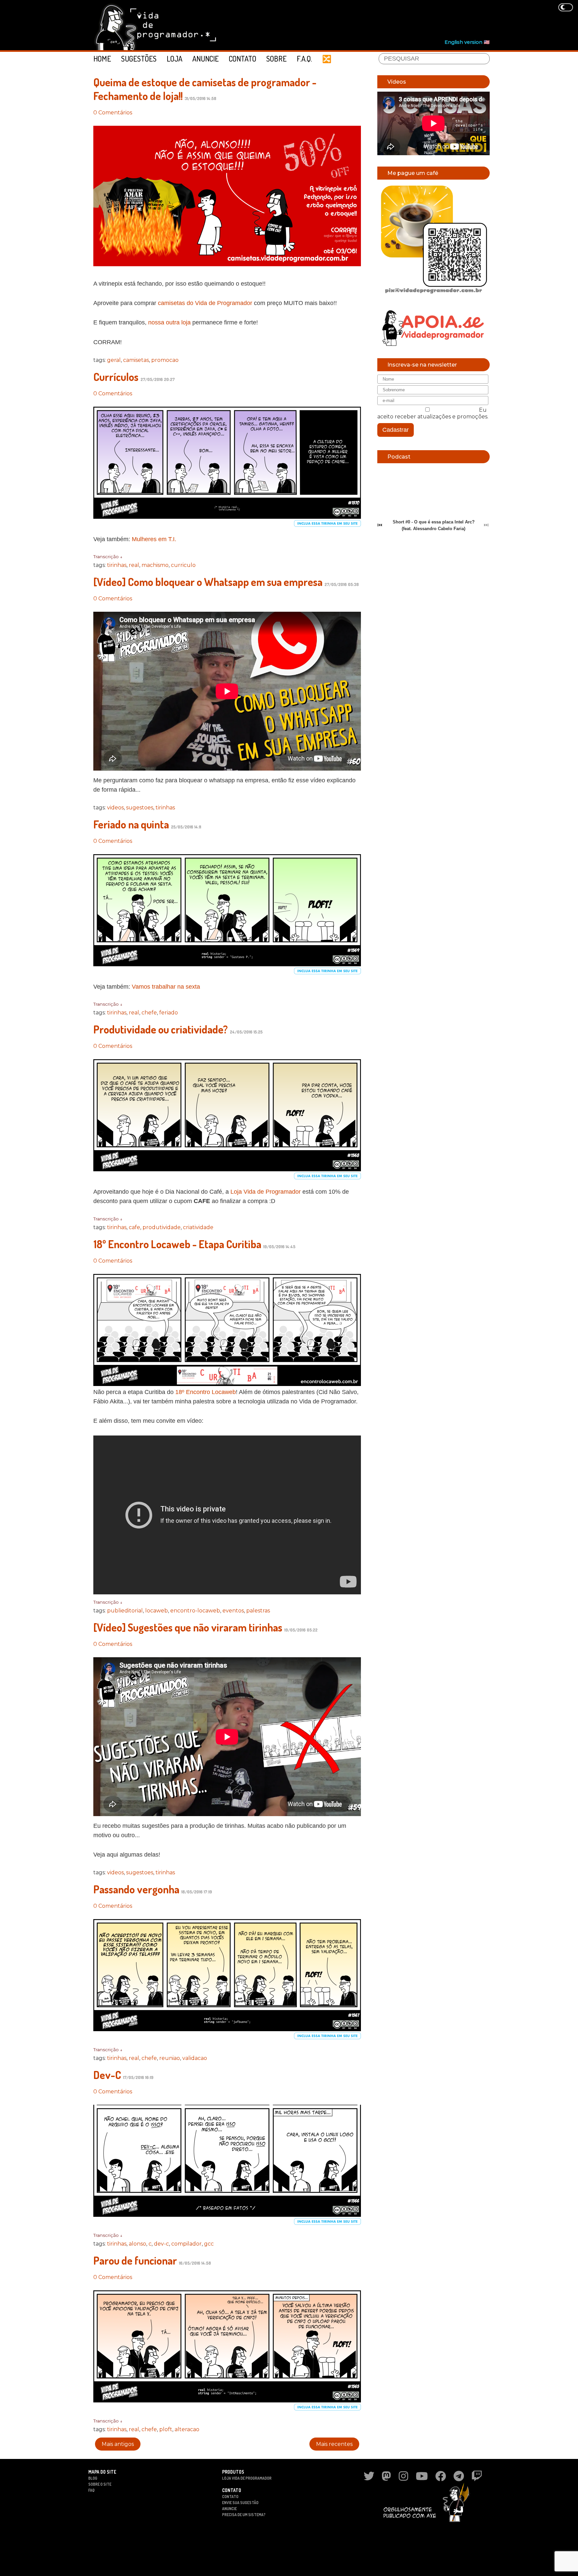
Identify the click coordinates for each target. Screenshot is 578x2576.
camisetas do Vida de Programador (205, 303)
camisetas (136, 360)
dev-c (161, 2244)
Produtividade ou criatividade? (161, 1029)
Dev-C (107, 2075)
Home (102, 59)
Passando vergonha (136, 1889)
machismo (155, 565)
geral (114, 360)
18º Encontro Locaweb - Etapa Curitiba (177, 1244)
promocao (165, 360)
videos (115, 808)
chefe (149, 1013)
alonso (137, 2244)
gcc (209, 2244)
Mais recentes (334, 2444)
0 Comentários (113, 113)
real (134, 565)
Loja (174, 59)
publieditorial (125, 1611)
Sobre (276, 59)
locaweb (157, 1611)
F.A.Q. (304, 59)
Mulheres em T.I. (154, 539)
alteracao (187, 2429)
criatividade (198, 1227)
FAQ (91, 2490)
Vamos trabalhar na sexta (166, 987)
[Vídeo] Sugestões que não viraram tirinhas (188, 1627)
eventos (233, 1611)
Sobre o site (100, 2484)
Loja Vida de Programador (266, 1192)
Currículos (116, 377)
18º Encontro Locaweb (206, 1392)
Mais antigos (118, 2444)
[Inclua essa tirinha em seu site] (327, 525)
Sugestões (139, 59)
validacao (195, 2058)
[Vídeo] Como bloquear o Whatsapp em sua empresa (208, 582)
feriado (169, 1013)
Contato (243, 59)
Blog (93, 2478)
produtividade (162, 1227)
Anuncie (206, 59)
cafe (134, 1227)
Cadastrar (396, 430)
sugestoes (140, 808)
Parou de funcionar (135, 2260)
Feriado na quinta (131, 824)
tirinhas (117, 565)
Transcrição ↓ (108, 557)
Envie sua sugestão (240, 2503)
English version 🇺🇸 (467, 42)
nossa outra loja (169, 322)
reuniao (170, 2058)
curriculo (183, 565)
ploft (166, 2429)
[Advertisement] (368, 20)
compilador (186, 2244)
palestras (258, 1611)
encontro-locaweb (195, 1611)
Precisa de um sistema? (244, 2515)
